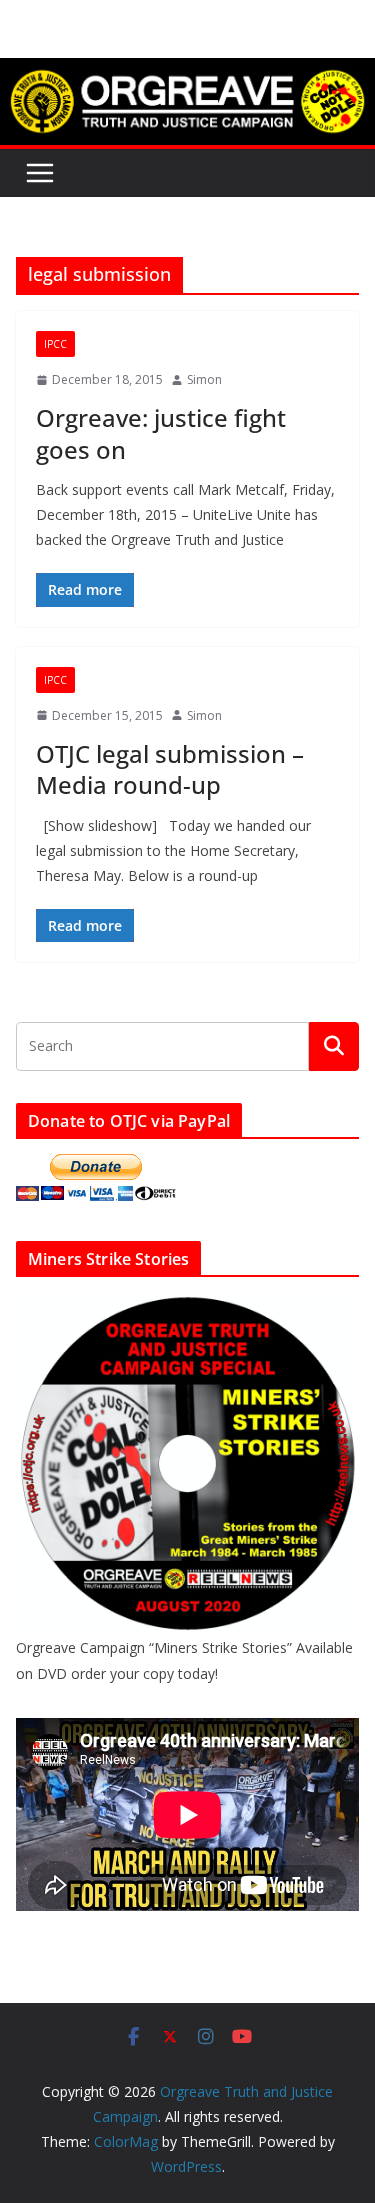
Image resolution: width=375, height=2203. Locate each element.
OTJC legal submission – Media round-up (170, 769)
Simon (204, 379)
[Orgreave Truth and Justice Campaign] (187, 72)
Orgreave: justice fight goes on (161, 433)
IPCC (55, 344)
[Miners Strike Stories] (187, 1304)
